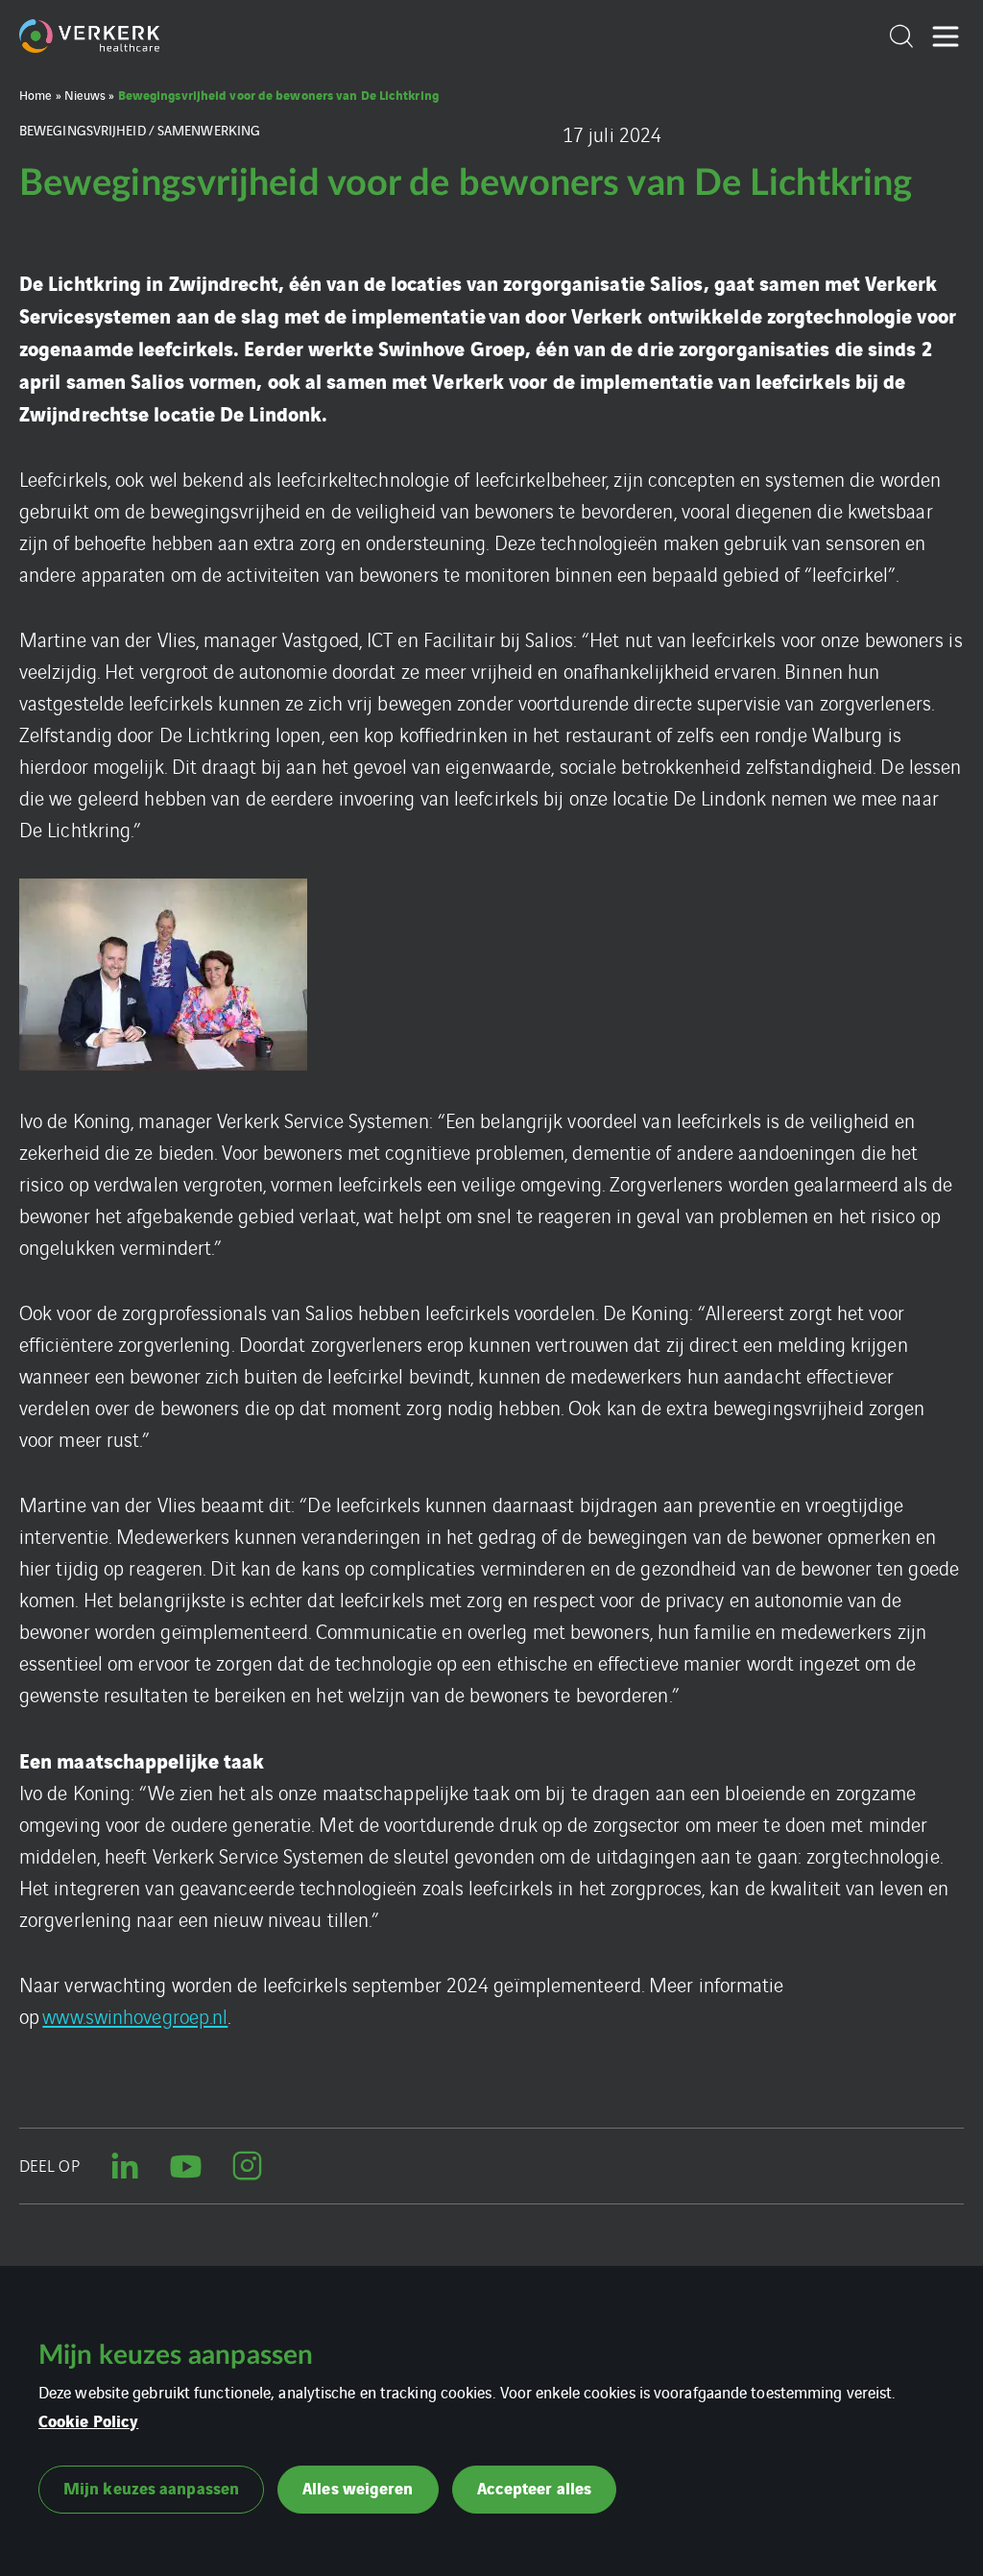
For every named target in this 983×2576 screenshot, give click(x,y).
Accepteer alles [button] (535, 2487)
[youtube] (186, 2166)
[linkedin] (125, 2166)
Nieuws (85, 95)
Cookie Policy (88, 2420)
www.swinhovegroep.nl (135, 2016)
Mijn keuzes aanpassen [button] (151, 2487)
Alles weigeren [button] (358, 2487)
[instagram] (248, 2166)
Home (36, 95)
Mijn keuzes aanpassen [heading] (176, 2355)
